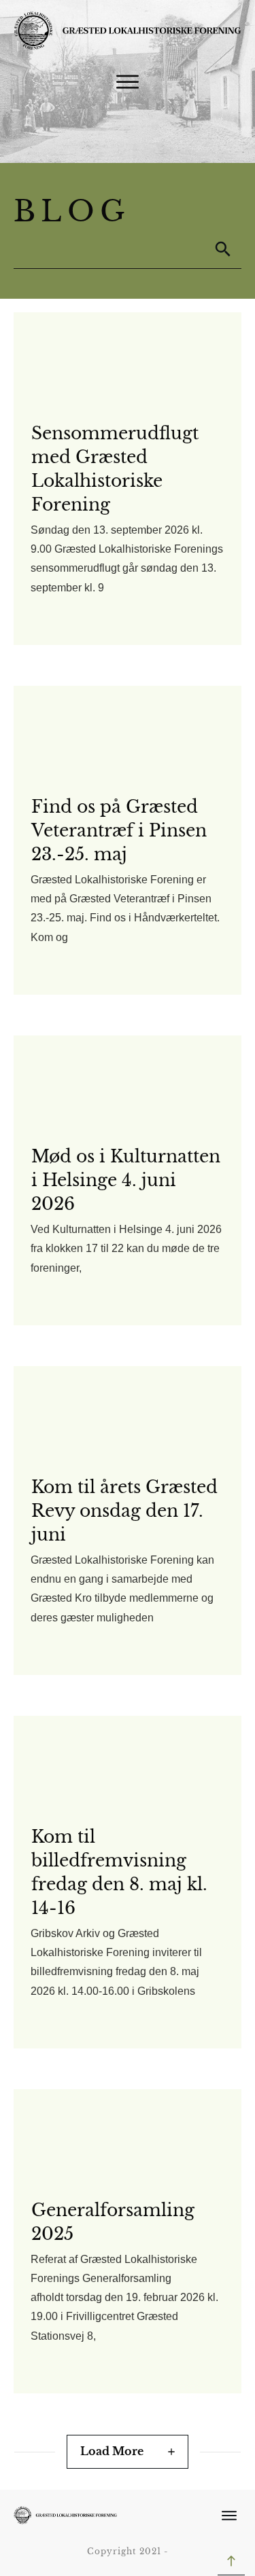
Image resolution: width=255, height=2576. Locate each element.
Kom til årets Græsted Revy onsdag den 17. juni (124, 1511)
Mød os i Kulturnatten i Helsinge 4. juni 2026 (126, 1180)
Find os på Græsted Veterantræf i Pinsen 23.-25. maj (119, 831)
